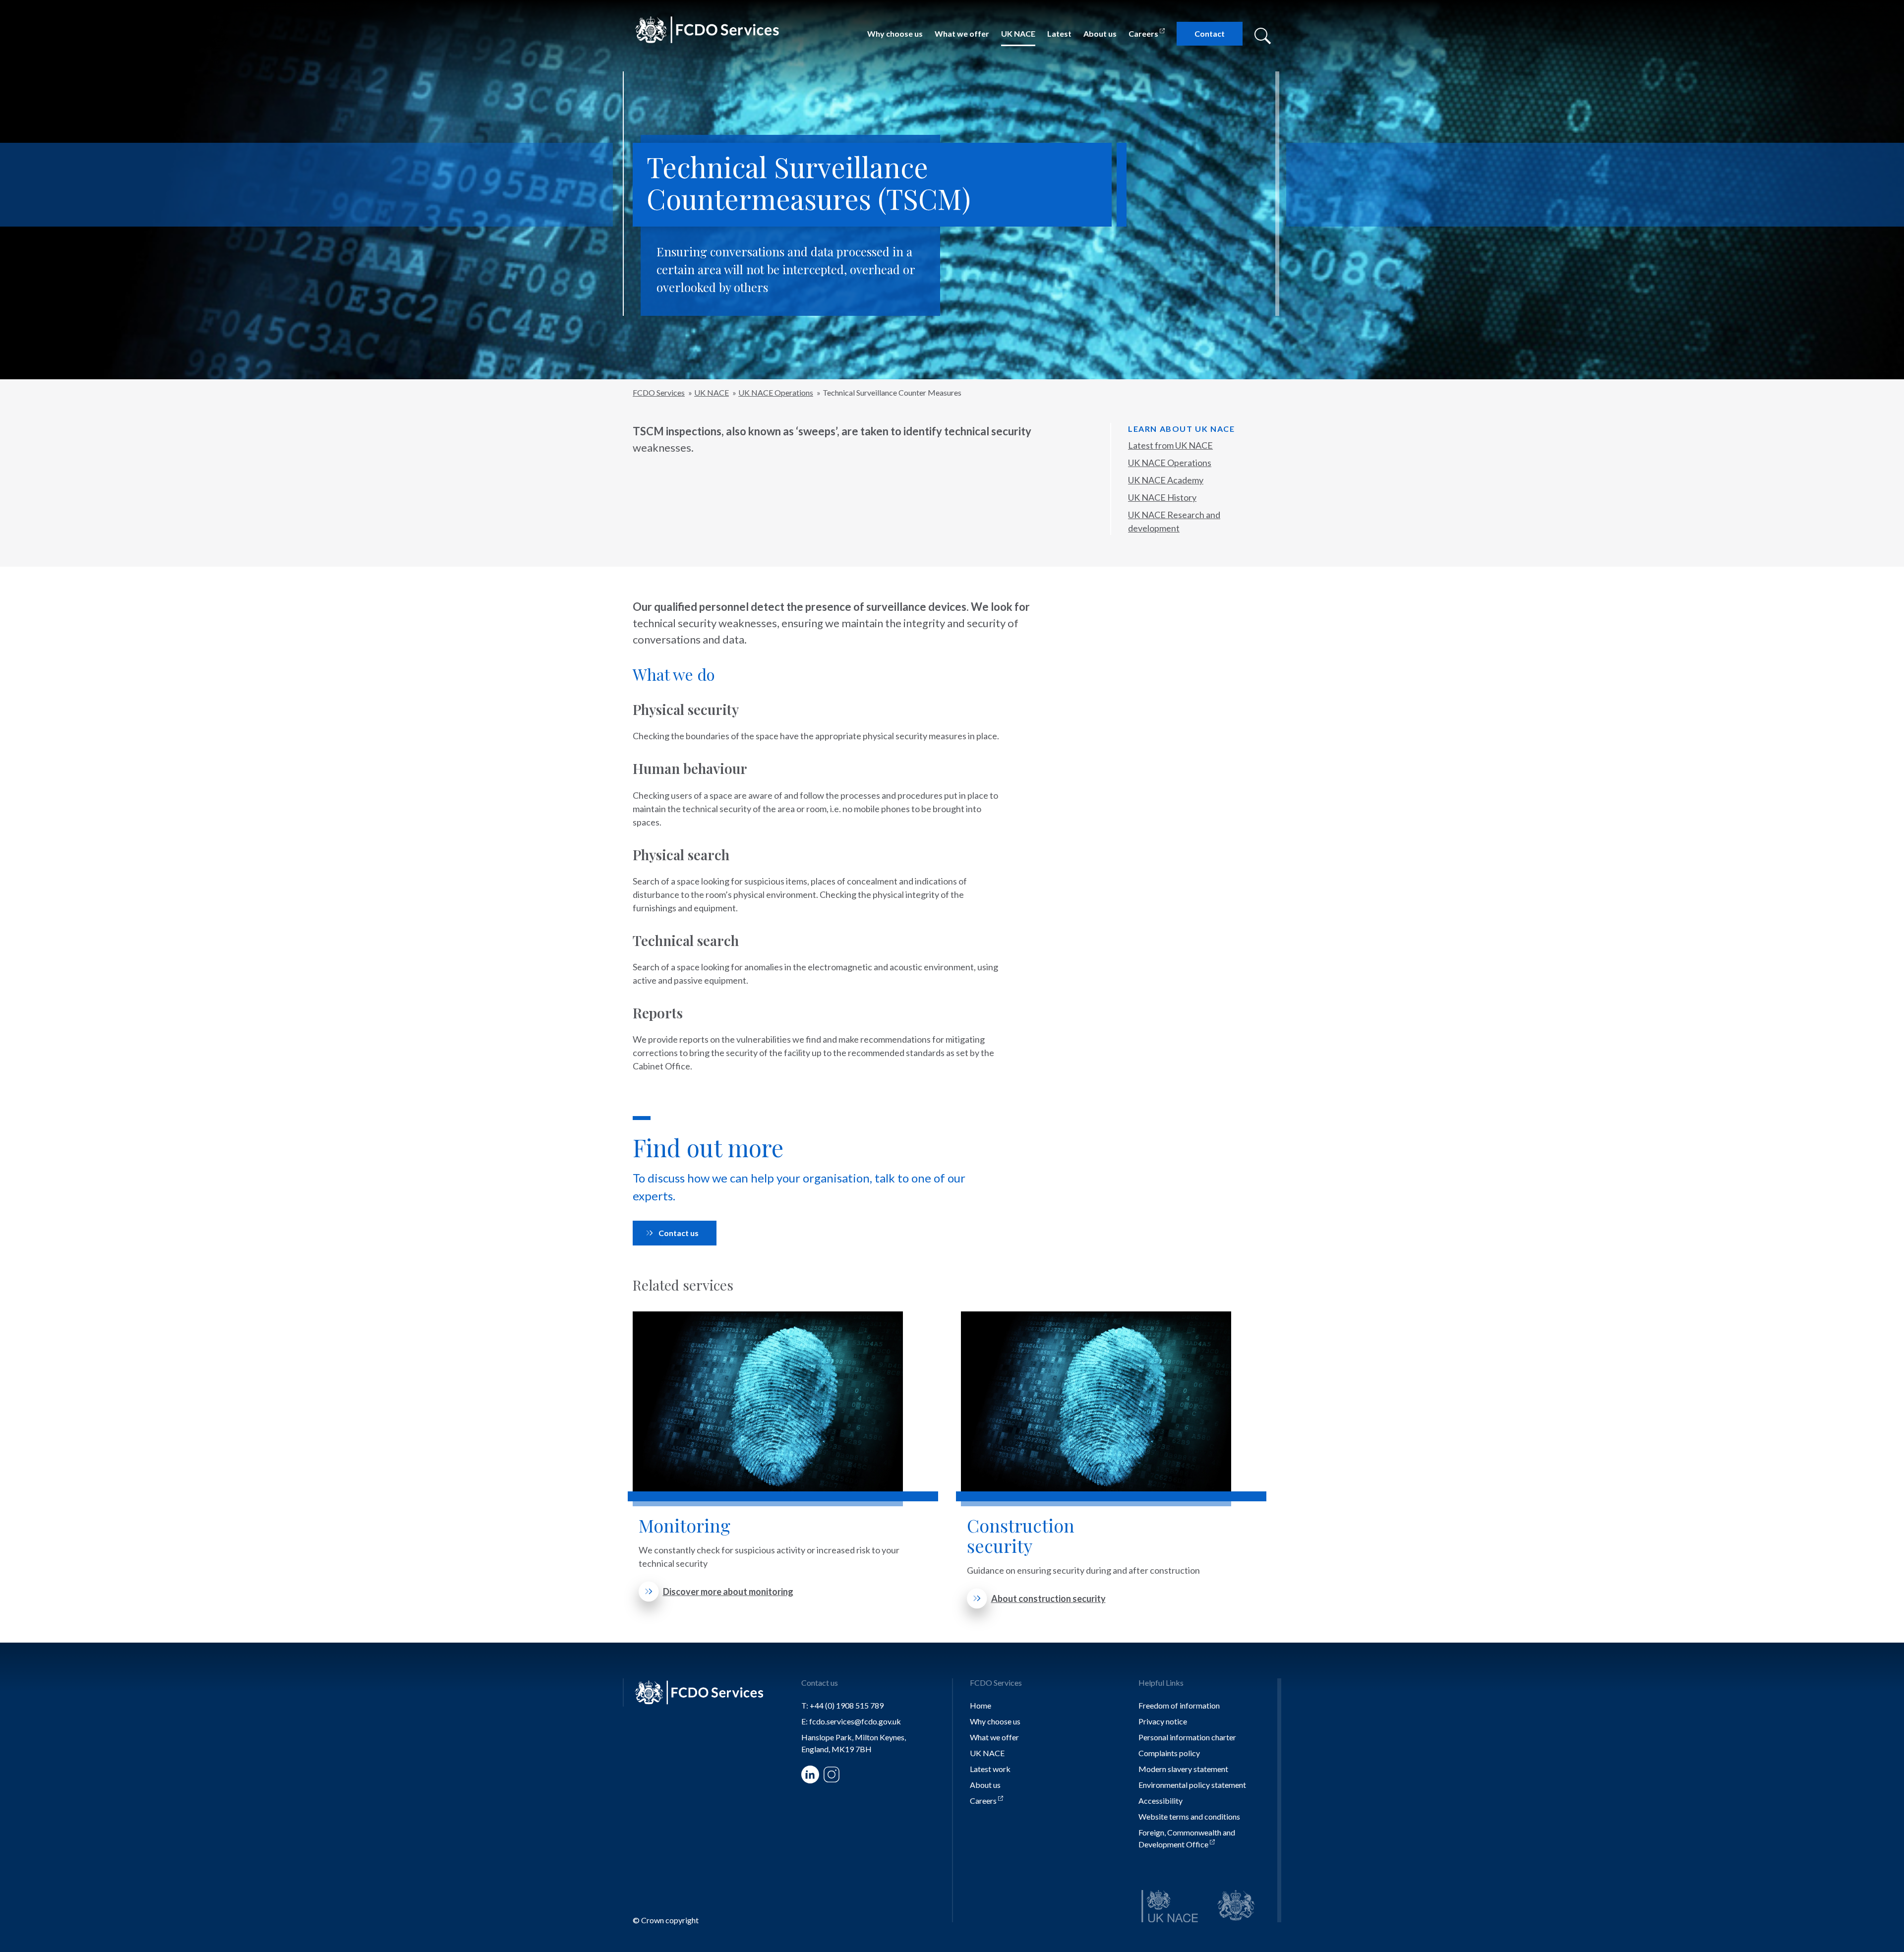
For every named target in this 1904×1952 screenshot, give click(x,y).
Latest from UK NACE (1170, 445)
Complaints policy (1169, 1753)
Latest (1059, 33)
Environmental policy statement (1192, 1785)
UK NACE (1018, 33)
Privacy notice (1163, 1721)
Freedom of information (1179, 1705)
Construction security (1021, 1536)
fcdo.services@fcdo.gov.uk (855, 1721)
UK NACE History (1162, 497)
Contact (1210, 33)
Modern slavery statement (1183, 1769)
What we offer (962, 33)
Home (981, 1705)
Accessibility (1160, 1801)
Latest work (990, 1769)
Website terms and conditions (1189, 1816)
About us (1100, 33)
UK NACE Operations (1170, 463)
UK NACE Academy (1166, 480)
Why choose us (895, 33)
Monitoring (684, 1525)
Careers (1143, 33)
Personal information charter (1187, 1737)
